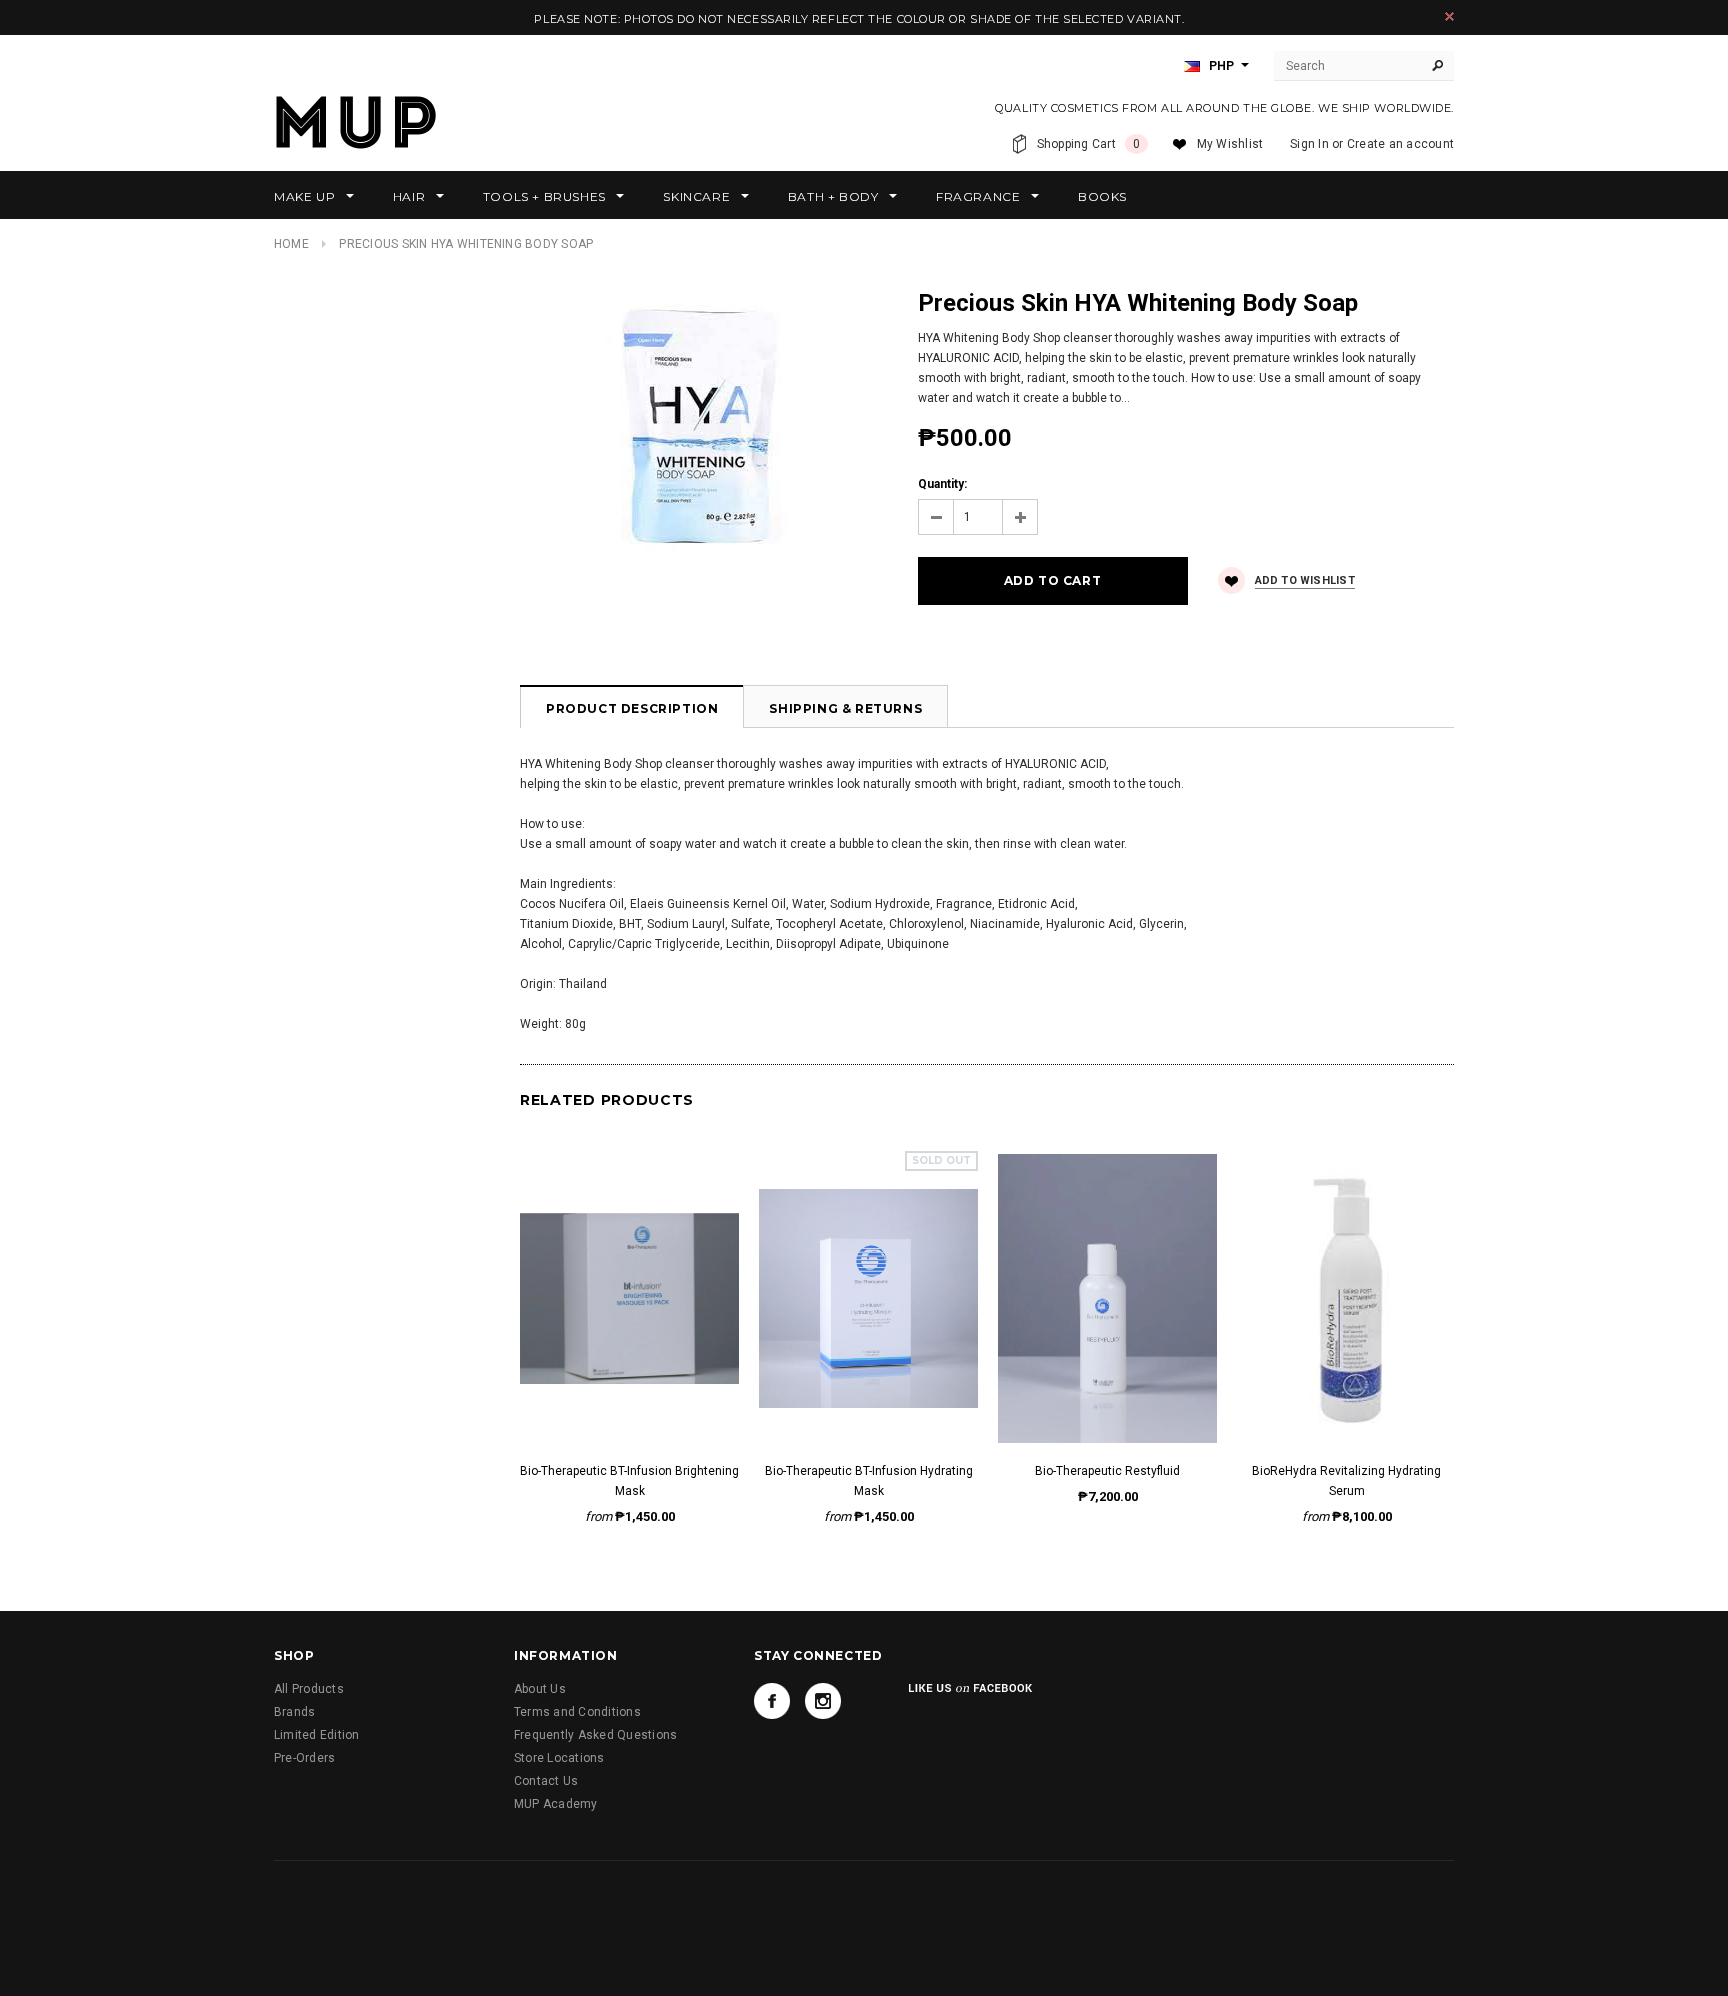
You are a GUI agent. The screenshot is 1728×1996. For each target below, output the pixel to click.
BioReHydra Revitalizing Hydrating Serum (1346, 1481)
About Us (540, 1689)
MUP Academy (556, 1804)
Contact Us (546, 1781)
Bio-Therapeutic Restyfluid (1107, 1471)
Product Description (632, 708)
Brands (294, 1712)
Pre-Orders (304, 1758)
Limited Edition (317, 1735)
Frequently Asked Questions (595, 1735)
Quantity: (942, 484)
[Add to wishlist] (629, 1277)
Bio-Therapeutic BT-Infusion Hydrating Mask (869, 1481)
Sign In (1309, 144)
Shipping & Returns (845, 708)
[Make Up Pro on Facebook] (772, 1701)
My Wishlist (1230, 144)
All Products (309, 1689)
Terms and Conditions (577, 1712)
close (1449, 16)
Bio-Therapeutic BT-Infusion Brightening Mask (629, 1481)
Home (291, 244)
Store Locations (559, 1758)
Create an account (1400, 144)
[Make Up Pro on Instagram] (823, 1701)
